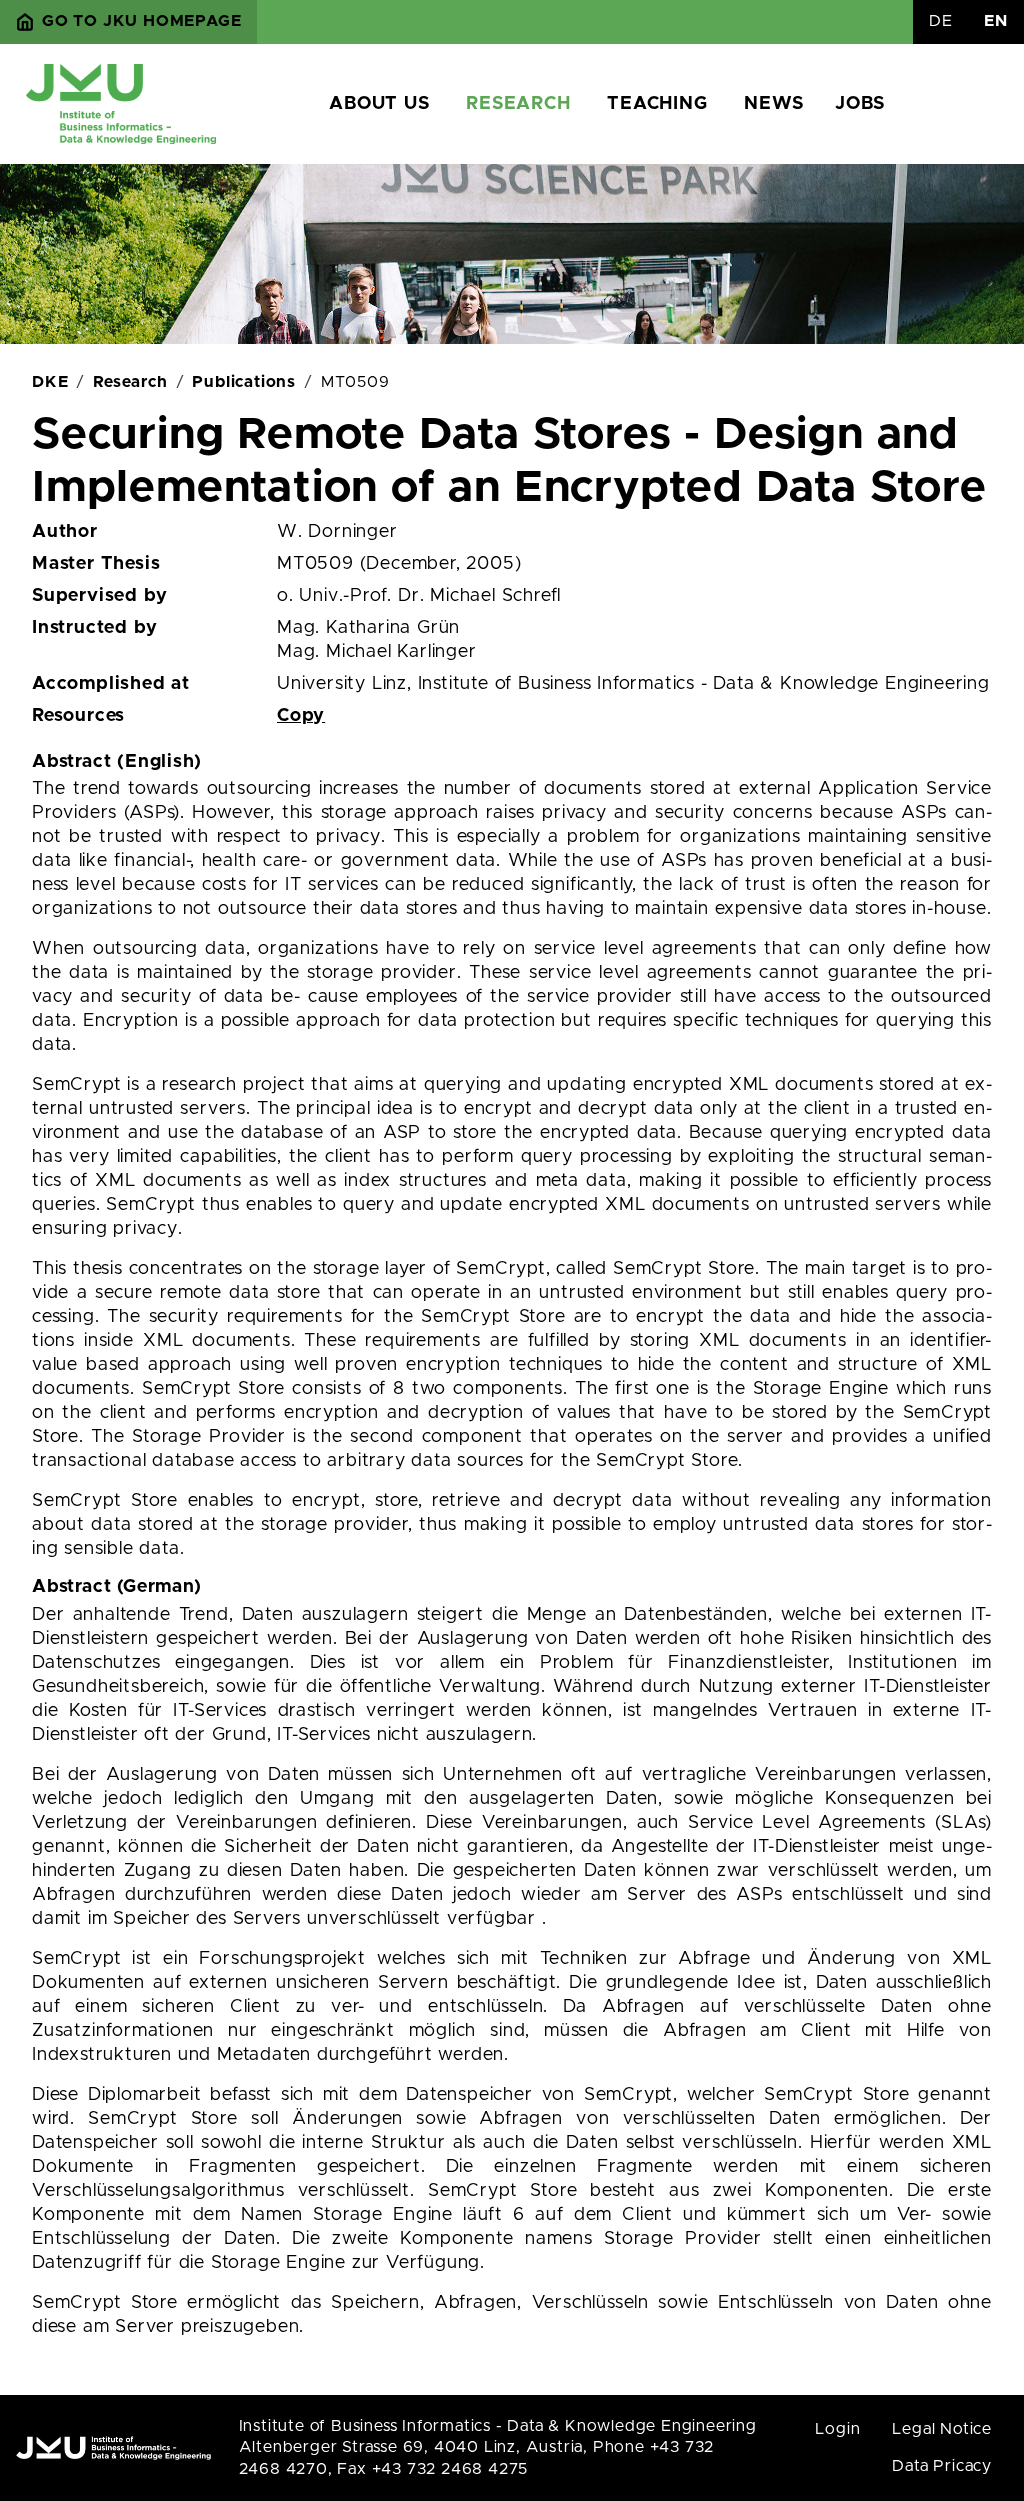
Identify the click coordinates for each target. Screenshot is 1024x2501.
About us (379, 104)
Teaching (657, 104)
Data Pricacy (942, 2466)
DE (941, 21)
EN (996, 21)
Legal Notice (942, 2429)
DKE (50, 382)
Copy (301, 716)
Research (518, 104)
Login (837, 2429)
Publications (244, 382)
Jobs (859, 104)
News (773, 104)
